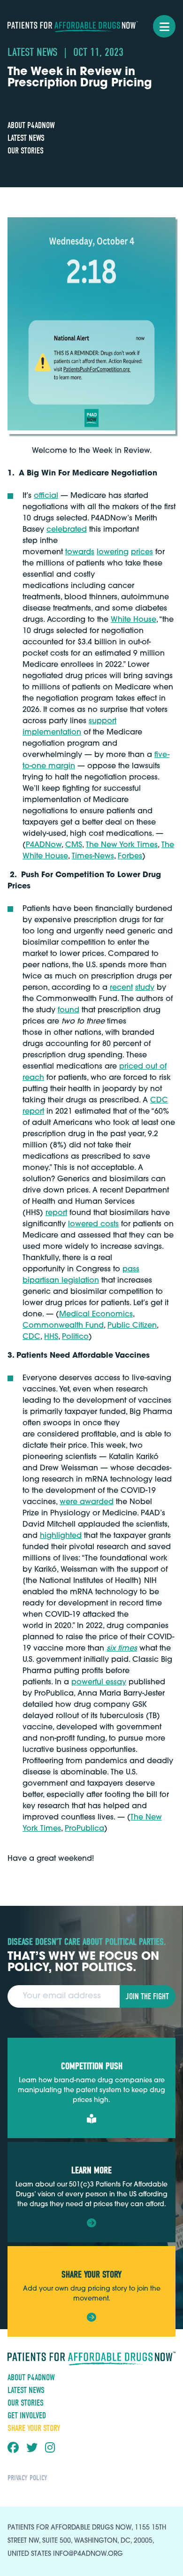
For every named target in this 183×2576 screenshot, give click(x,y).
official (46, 496)
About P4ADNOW (31, 126)
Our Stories (26, 151)
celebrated (67, 530)
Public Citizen (132, 1326)
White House (133, 620)
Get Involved (27, 2416)
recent (121, 988)
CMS (74, 845)
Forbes (130, 856)
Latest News (26, 138)
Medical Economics (96, 1315)
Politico (75, 1337)
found (69, 1010)
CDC (31, 1337)
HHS (51, 1337)
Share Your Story (34, 2428)
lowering (113, 552)
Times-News (93, 856)
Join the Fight (147, 1997)
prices (142, 552)
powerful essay (99, 1682)
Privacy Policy (27, 2478)
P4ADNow (44, 845)
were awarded (87, 1502)
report (56, 1213)
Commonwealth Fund (63, 1326)
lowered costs (93, 1224)
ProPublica (84, 1829)
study (145, 988)
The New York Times (122, 845)
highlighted (61, 1536)
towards (80, 552)
